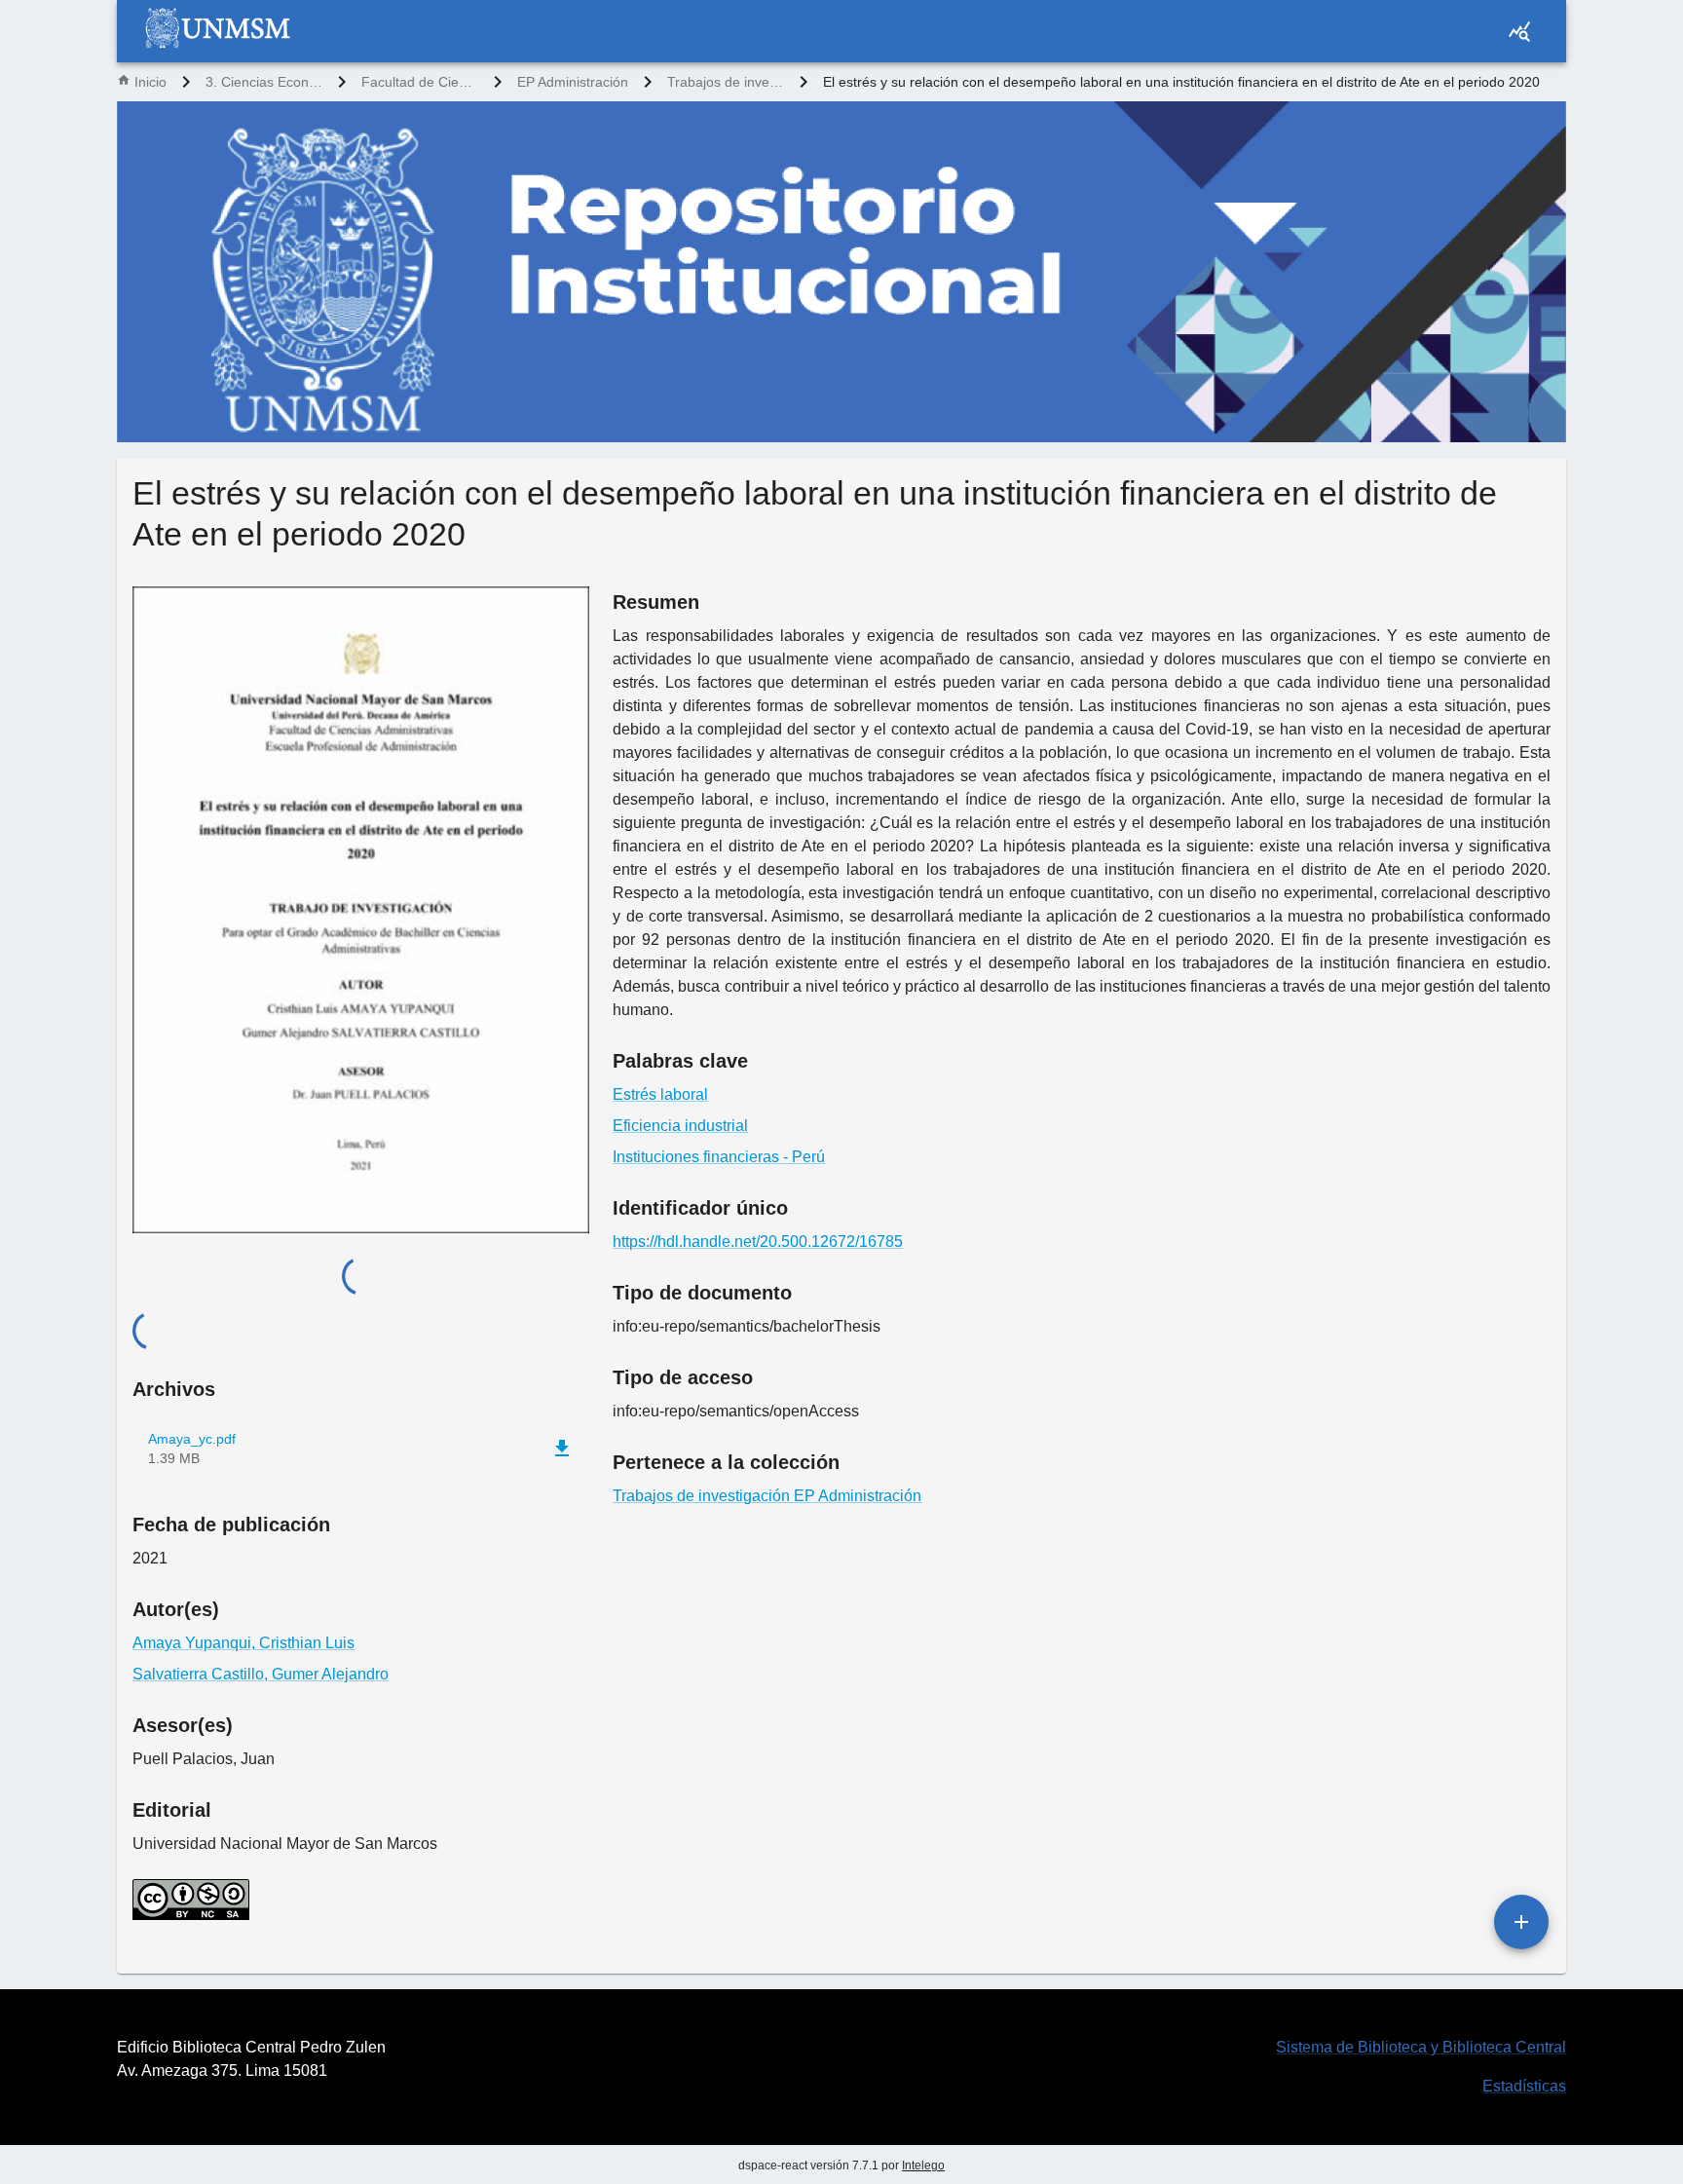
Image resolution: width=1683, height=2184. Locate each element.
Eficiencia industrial (680, 1126)
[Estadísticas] (1519, 31)
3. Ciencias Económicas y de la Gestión (264, 82)
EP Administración (573, 82)
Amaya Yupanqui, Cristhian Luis (243, 1643)
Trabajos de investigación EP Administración (726, 82)
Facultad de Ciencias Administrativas (420, 82)
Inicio (150, 82)
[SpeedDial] (1521, 1922)
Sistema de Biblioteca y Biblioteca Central (1421, 2047)
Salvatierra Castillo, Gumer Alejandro (261, 1674)
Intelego (923, 2165)
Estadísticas (1524, 2086)
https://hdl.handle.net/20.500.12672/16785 (758, 1242)
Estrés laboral (660, 1094)
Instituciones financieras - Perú (719, 1157)
